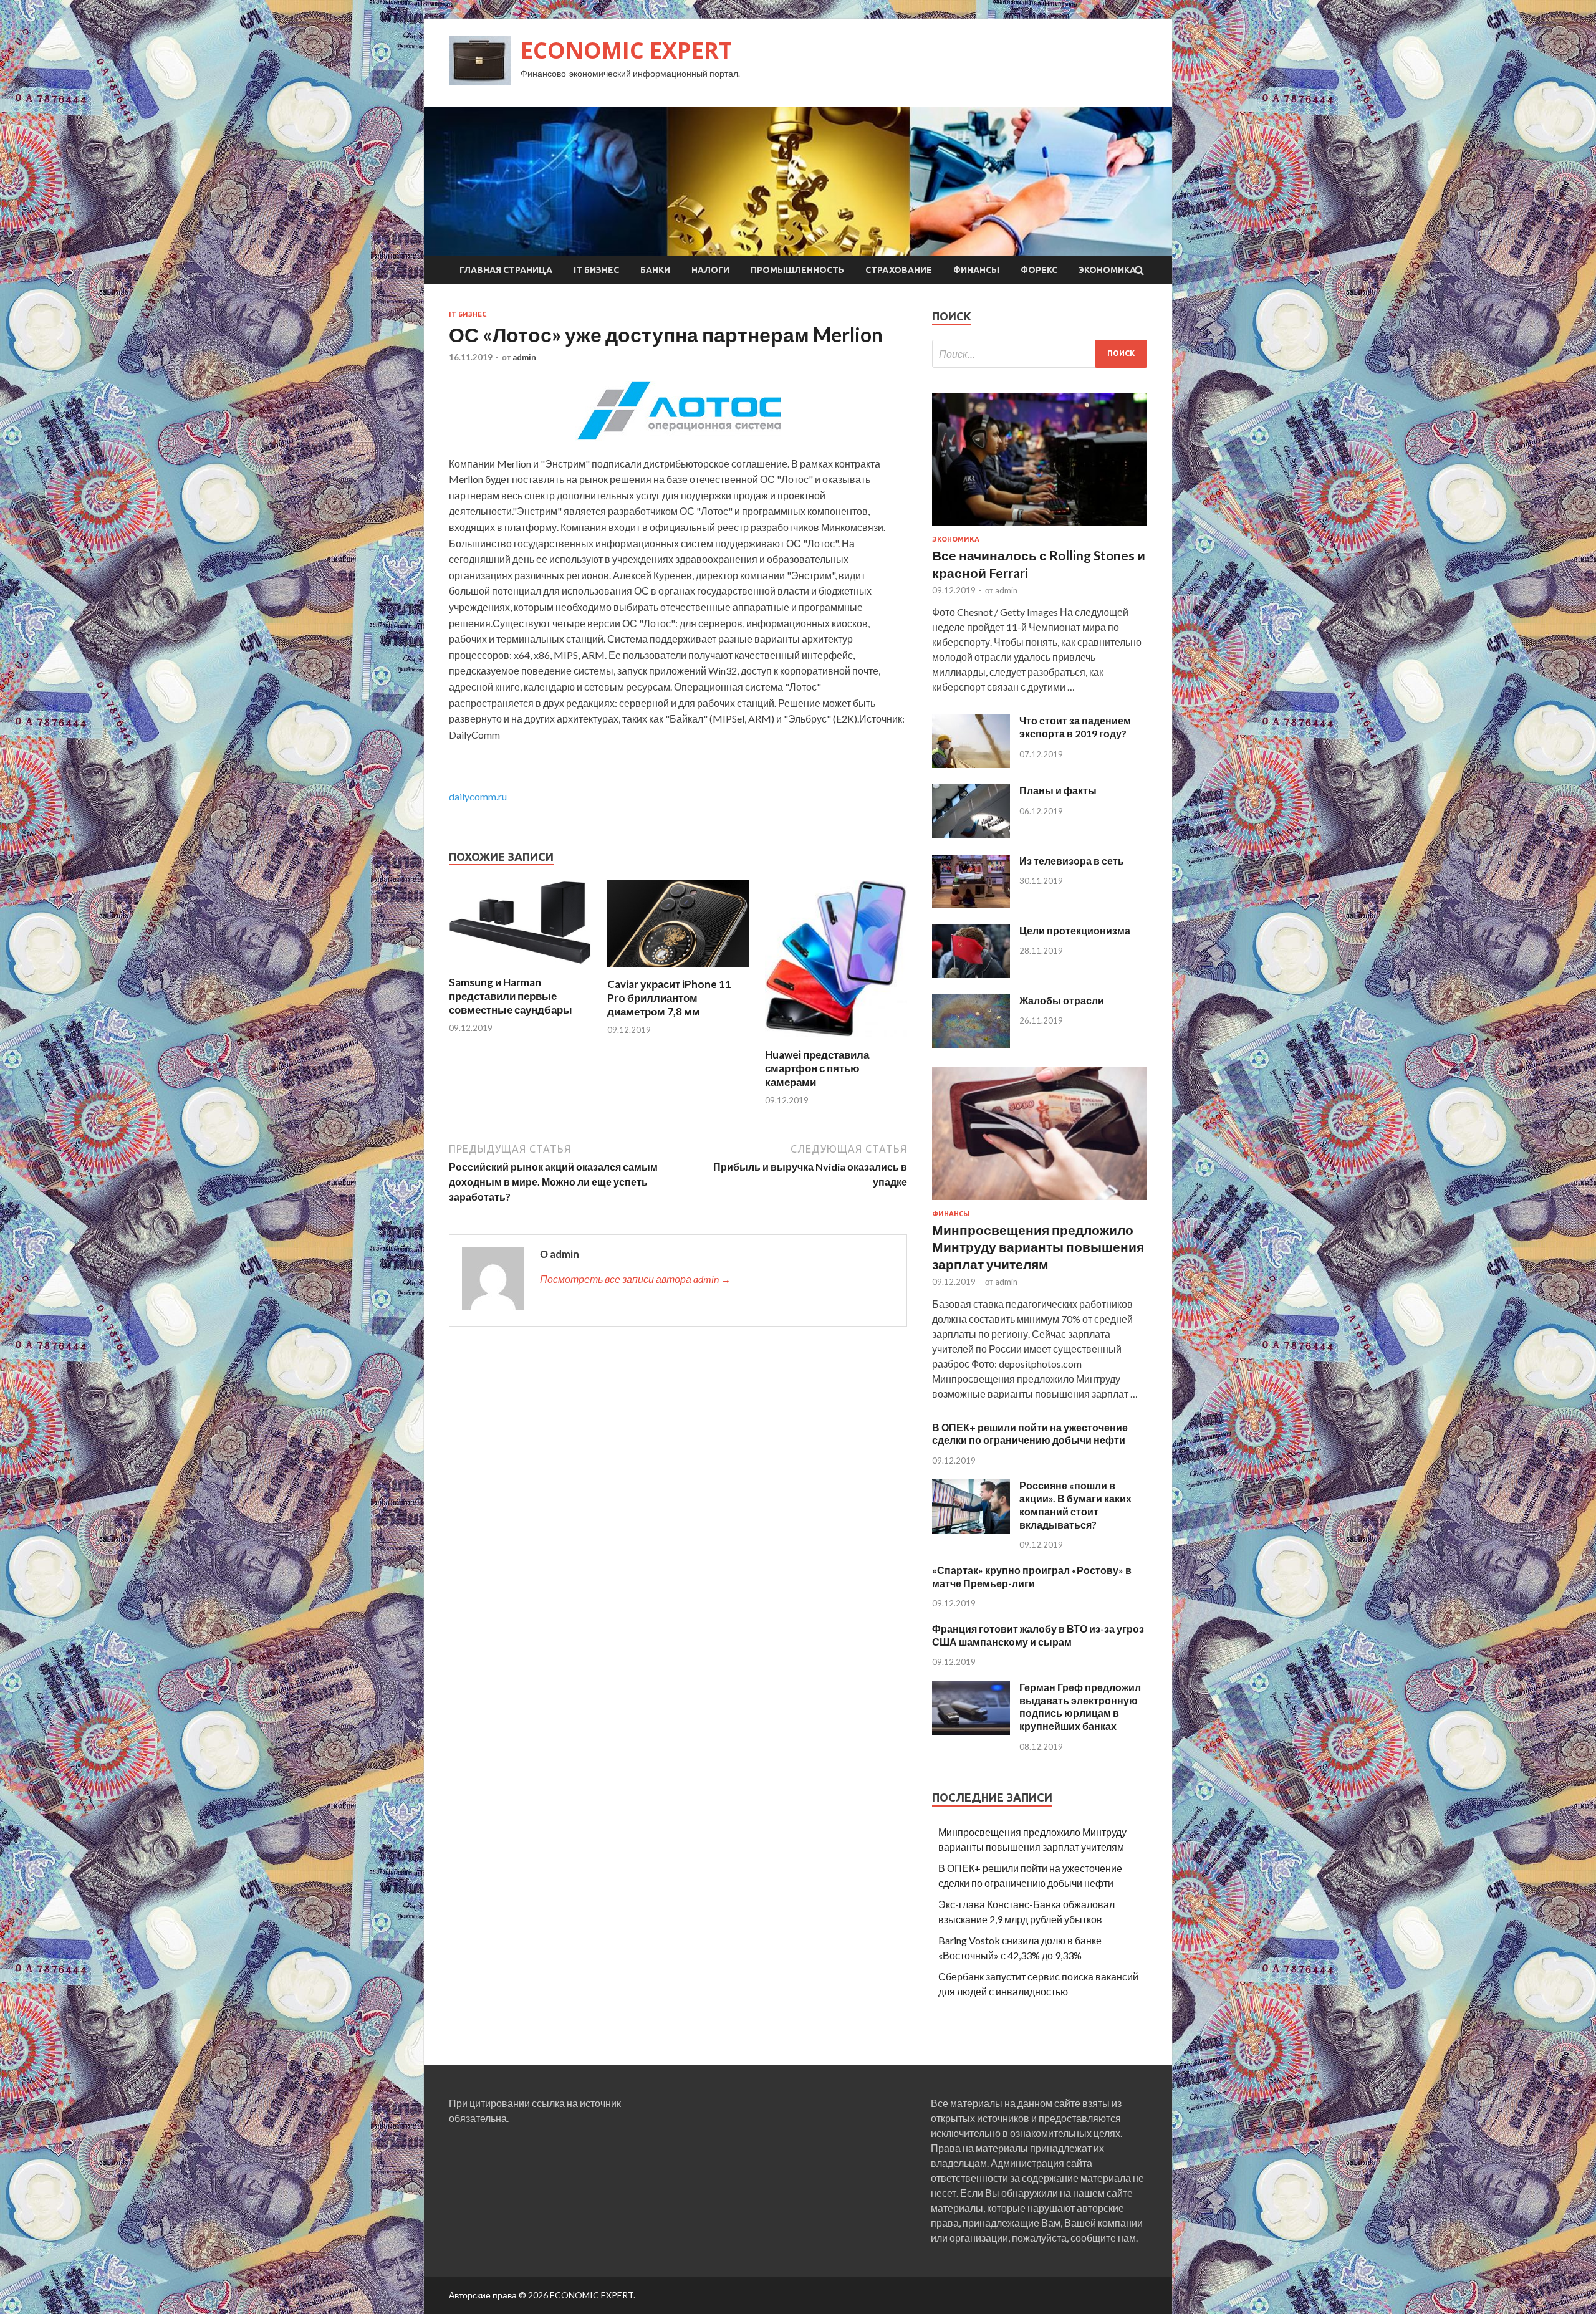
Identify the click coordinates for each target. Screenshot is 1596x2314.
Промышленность (797, 270)
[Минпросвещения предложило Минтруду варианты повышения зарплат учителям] (1040, 1202)
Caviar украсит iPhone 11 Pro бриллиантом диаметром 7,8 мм (669, 998)
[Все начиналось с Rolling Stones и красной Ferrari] (1040, 528)
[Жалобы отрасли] (971, 1044)
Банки (655, 270)
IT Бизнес (596, 270)
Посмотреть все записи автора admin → (635, 1279)
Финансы (976, 270)
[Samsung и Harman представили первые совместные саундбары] (520, 968)
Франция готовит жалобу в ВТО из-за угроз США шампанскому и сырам (1038, 1635)
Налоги (710, 270)
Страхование (899, 270)
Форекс (1039, 270)
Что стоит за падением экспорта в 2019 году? (1075, 727)
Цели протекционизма (1075, 930)
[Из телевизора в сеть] (971, 904)
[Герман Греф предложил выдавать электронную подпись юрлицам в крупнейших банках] (971, 1731)
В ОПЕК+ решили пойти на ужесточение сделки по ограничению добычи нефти (1030, 1434)
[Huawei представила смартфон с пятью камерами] (836, 1040)
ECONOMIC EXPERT (626, 50)
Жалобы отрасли (1062, 1000)
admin (524, 357)
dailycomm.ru (478, 796)
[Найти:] (1040, 354)
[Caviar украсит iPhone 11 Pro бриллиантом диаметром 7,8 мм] (678, 970)
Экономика (1107, 270)
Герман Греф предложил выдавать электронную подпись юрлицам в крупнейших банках (1080, 1707)
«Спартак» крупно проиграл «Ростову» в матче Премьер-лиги (1032, 1577)
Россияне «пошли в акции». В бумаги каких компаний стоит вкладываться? (1075, 1505)
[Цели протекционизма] (971, 974)
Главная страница (506, 270)
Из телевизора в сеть (1072, 861)
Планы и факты (1058, 790)
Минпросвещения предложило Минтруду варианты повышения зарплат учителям (1038, 1247)
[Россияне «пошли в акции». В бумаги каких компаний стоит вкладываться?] (971, 1529)
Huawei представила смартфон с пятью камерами (817, 1068)
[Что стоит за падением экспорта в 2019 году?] (971, 764)
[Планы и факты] (971, 834)
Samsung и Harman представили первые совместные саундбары (511, 996)
